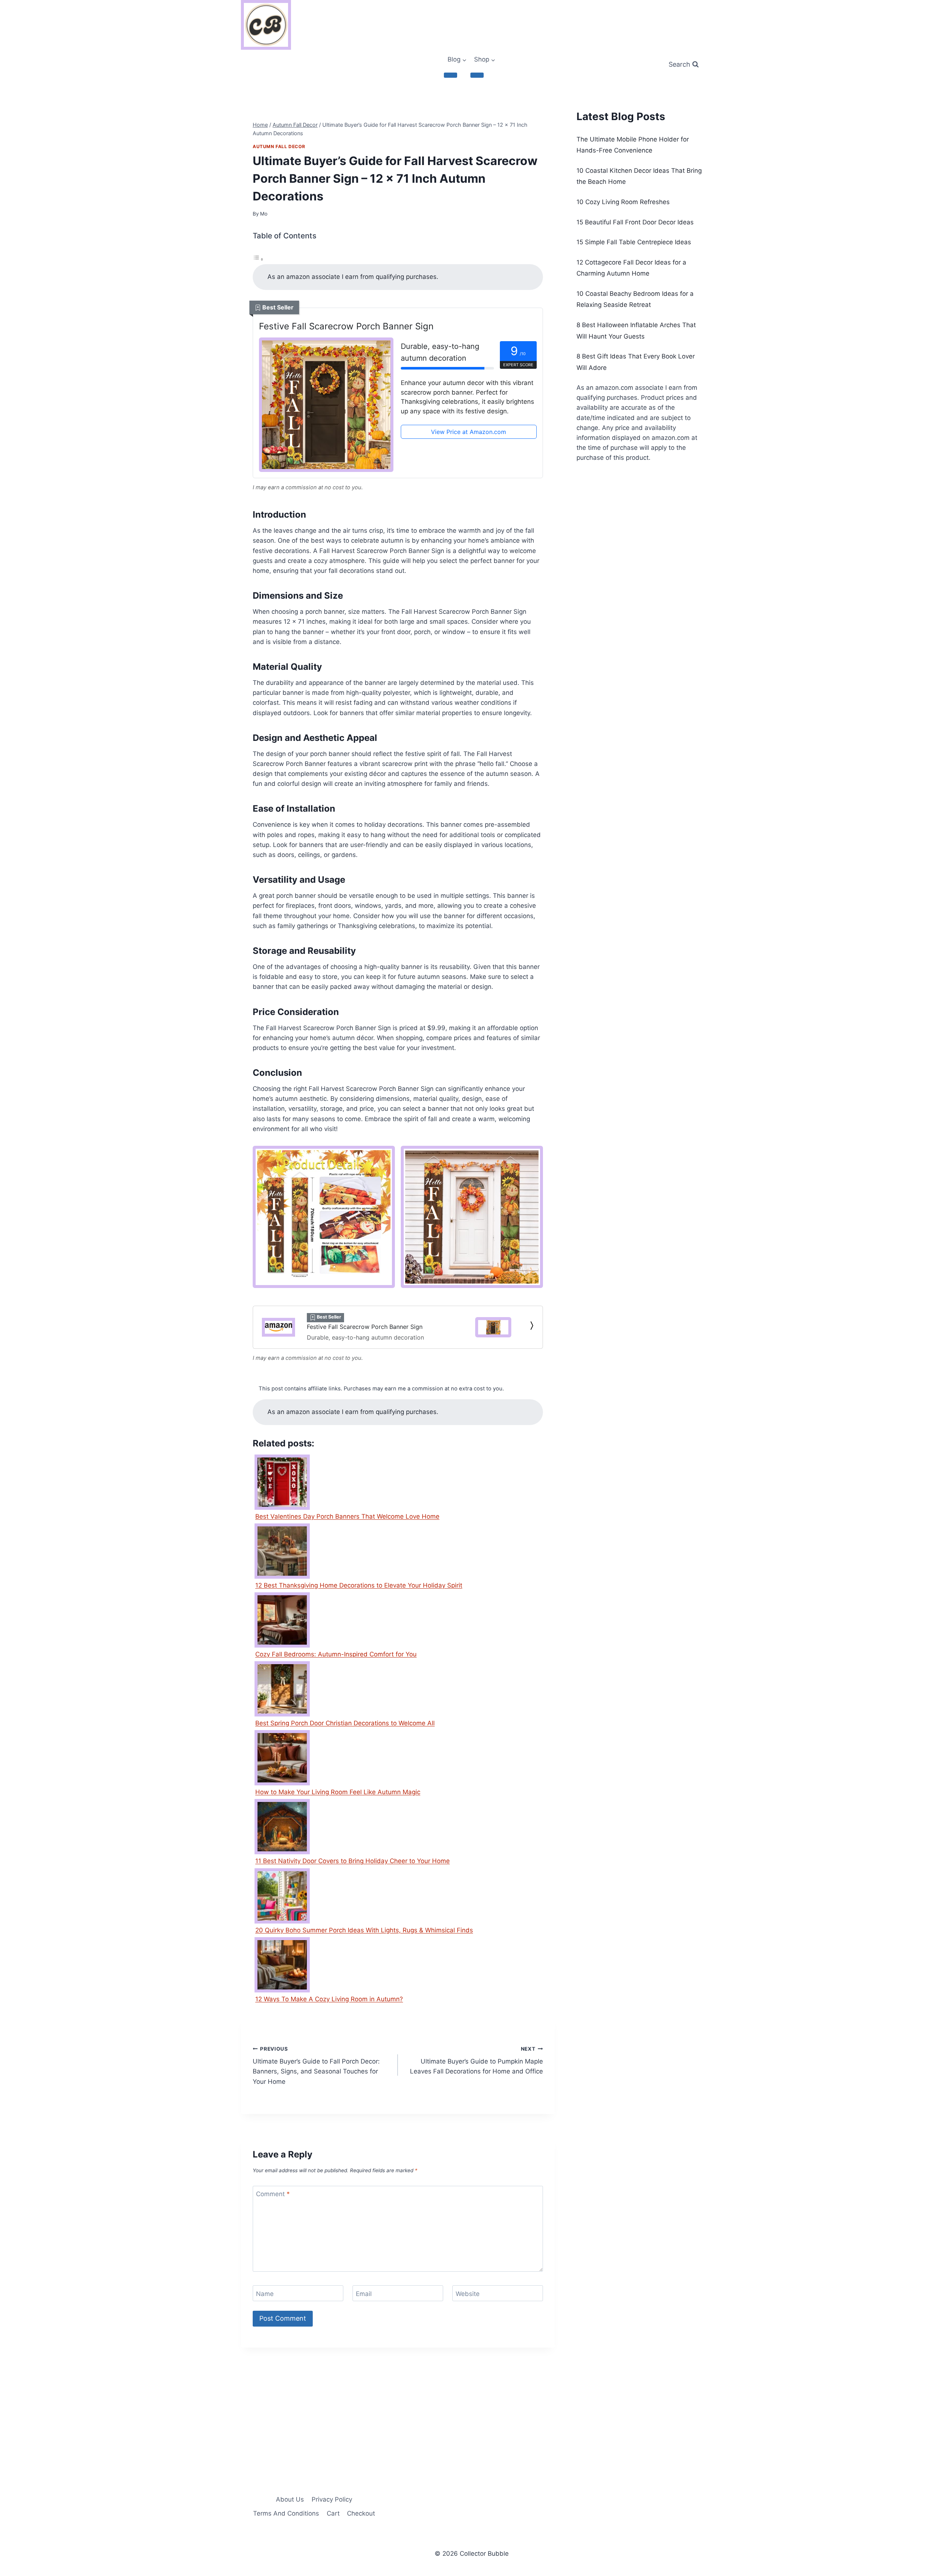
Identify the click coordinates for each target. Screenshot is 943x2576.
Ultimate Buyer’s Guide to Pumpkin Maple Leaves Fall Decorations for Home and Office (476, 2061)
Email (364, 2293)
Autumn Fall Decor (279, 146)
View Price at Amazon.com (469, 432)
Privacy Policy (332, 2499)
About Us (290, 2499)
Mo (264, 214)
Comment (273, 2194)
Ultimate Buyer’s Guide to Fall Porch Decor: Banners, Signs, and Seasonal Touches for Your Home (316, 2066)
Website (468, 2293)
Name (265, 2293)
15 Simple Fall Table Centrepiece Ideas (634, 242)
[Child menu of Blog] (451, 75)
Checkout (361, 2513)
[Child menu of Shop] (477, 75)
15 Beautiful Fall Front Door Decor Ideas (635, 222)
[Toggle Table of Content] (258, 259)
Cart (333, 2513)
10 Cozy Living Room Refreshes (623, 202)
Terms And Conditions (286, 2513)
